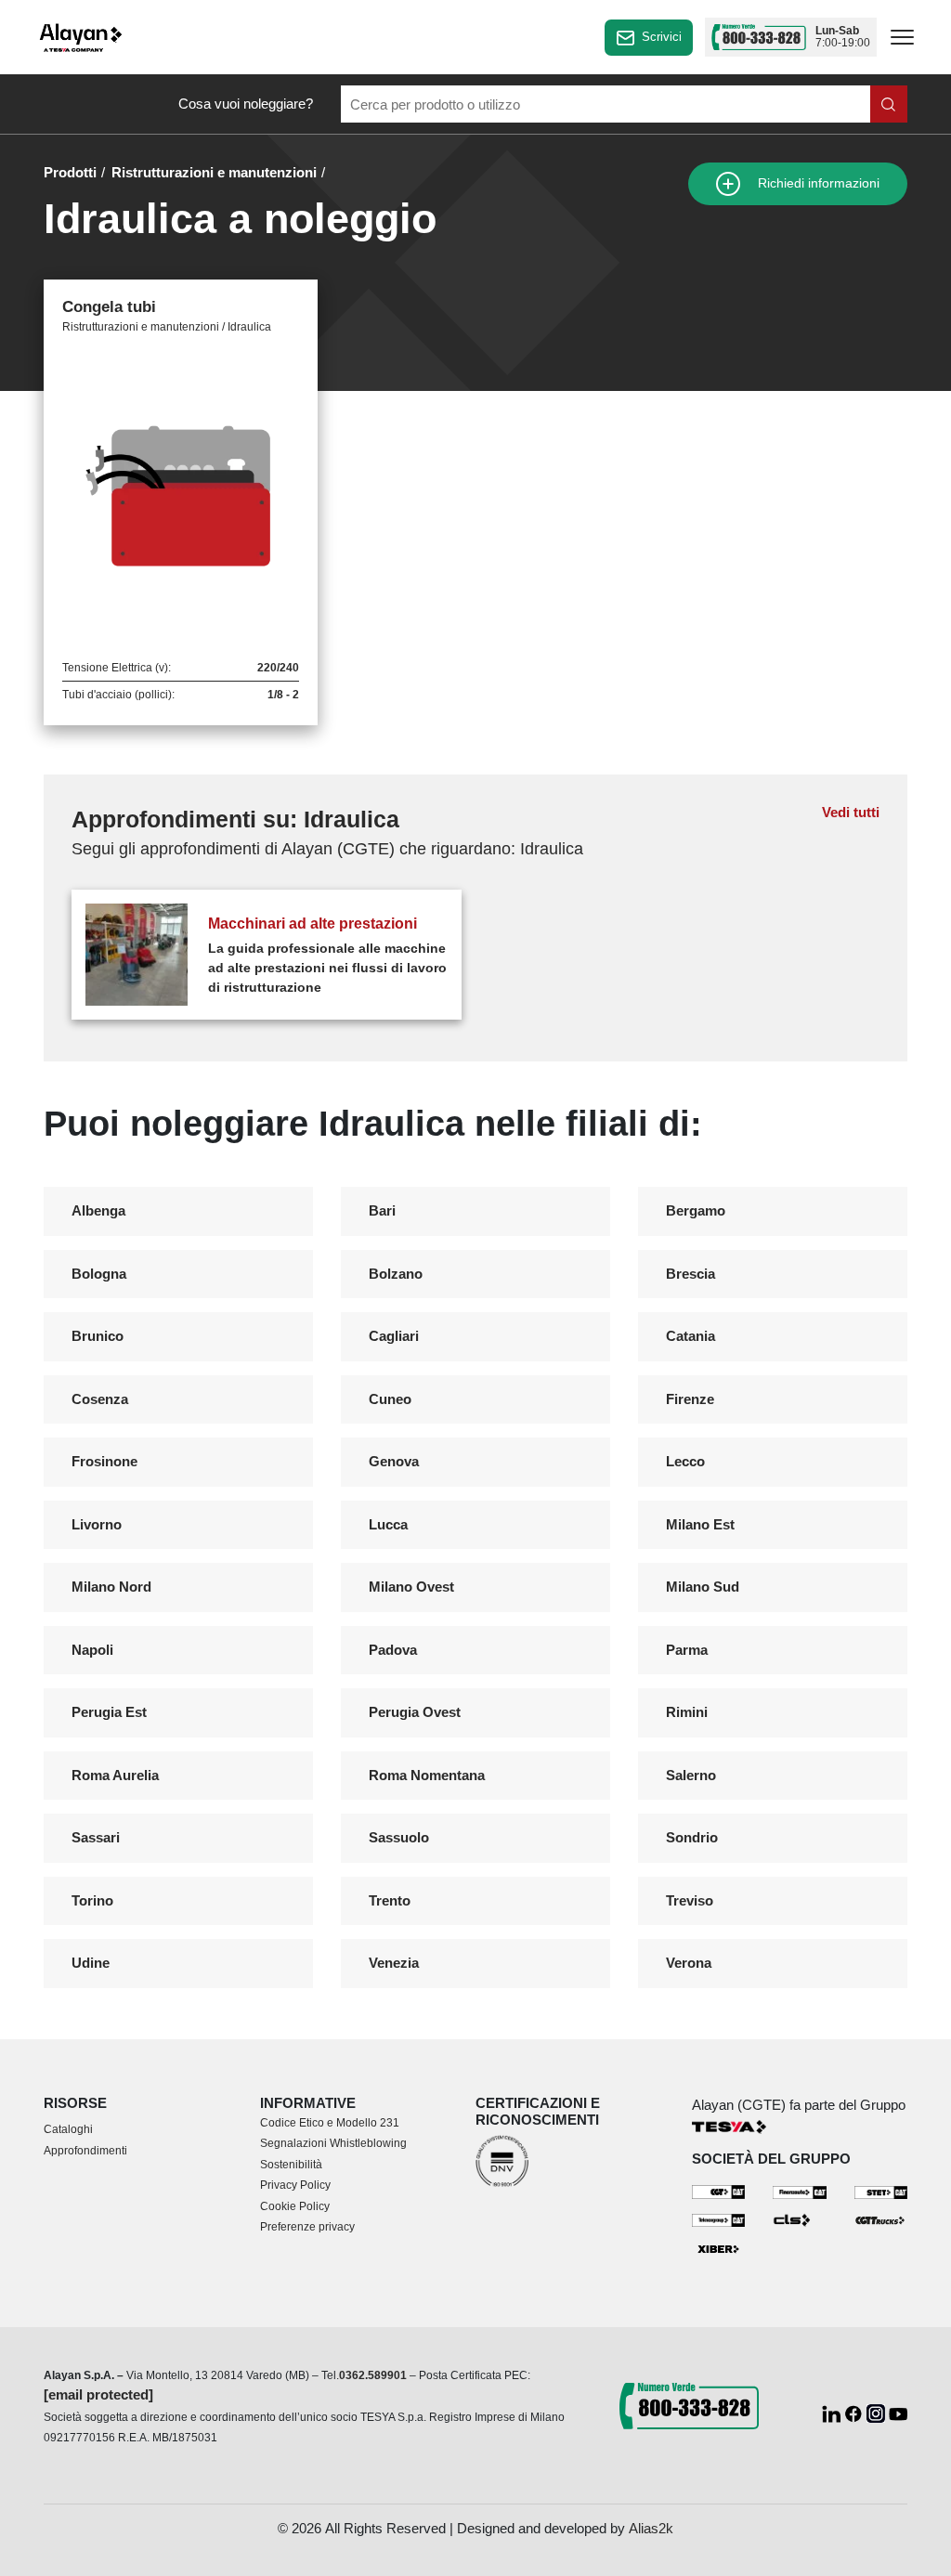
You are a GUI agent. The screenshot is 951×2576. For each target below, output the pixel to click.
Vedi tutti (851, 812)
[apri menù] (902, 40)
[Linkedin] (833, 2412)
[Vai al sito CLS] (800, 2219)
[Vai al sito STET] (881, 2191)
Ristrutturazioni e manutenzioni (214, 172)
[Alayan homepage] (81, 38)
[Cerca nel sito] (889, 104)
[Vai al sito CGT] (719, 2191)
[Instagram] (878, 2412)
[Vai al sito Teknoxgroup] (719, 2219)
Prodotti (70, 172)
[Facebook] (855, 2412)
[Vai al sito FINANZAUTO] (800, 2191)
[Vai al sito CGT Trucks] (881, 2219)
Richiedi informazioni (817, 183)
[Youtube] (898, 2412)
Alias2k (651, 2528)
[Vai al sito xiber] (719, 2250)
